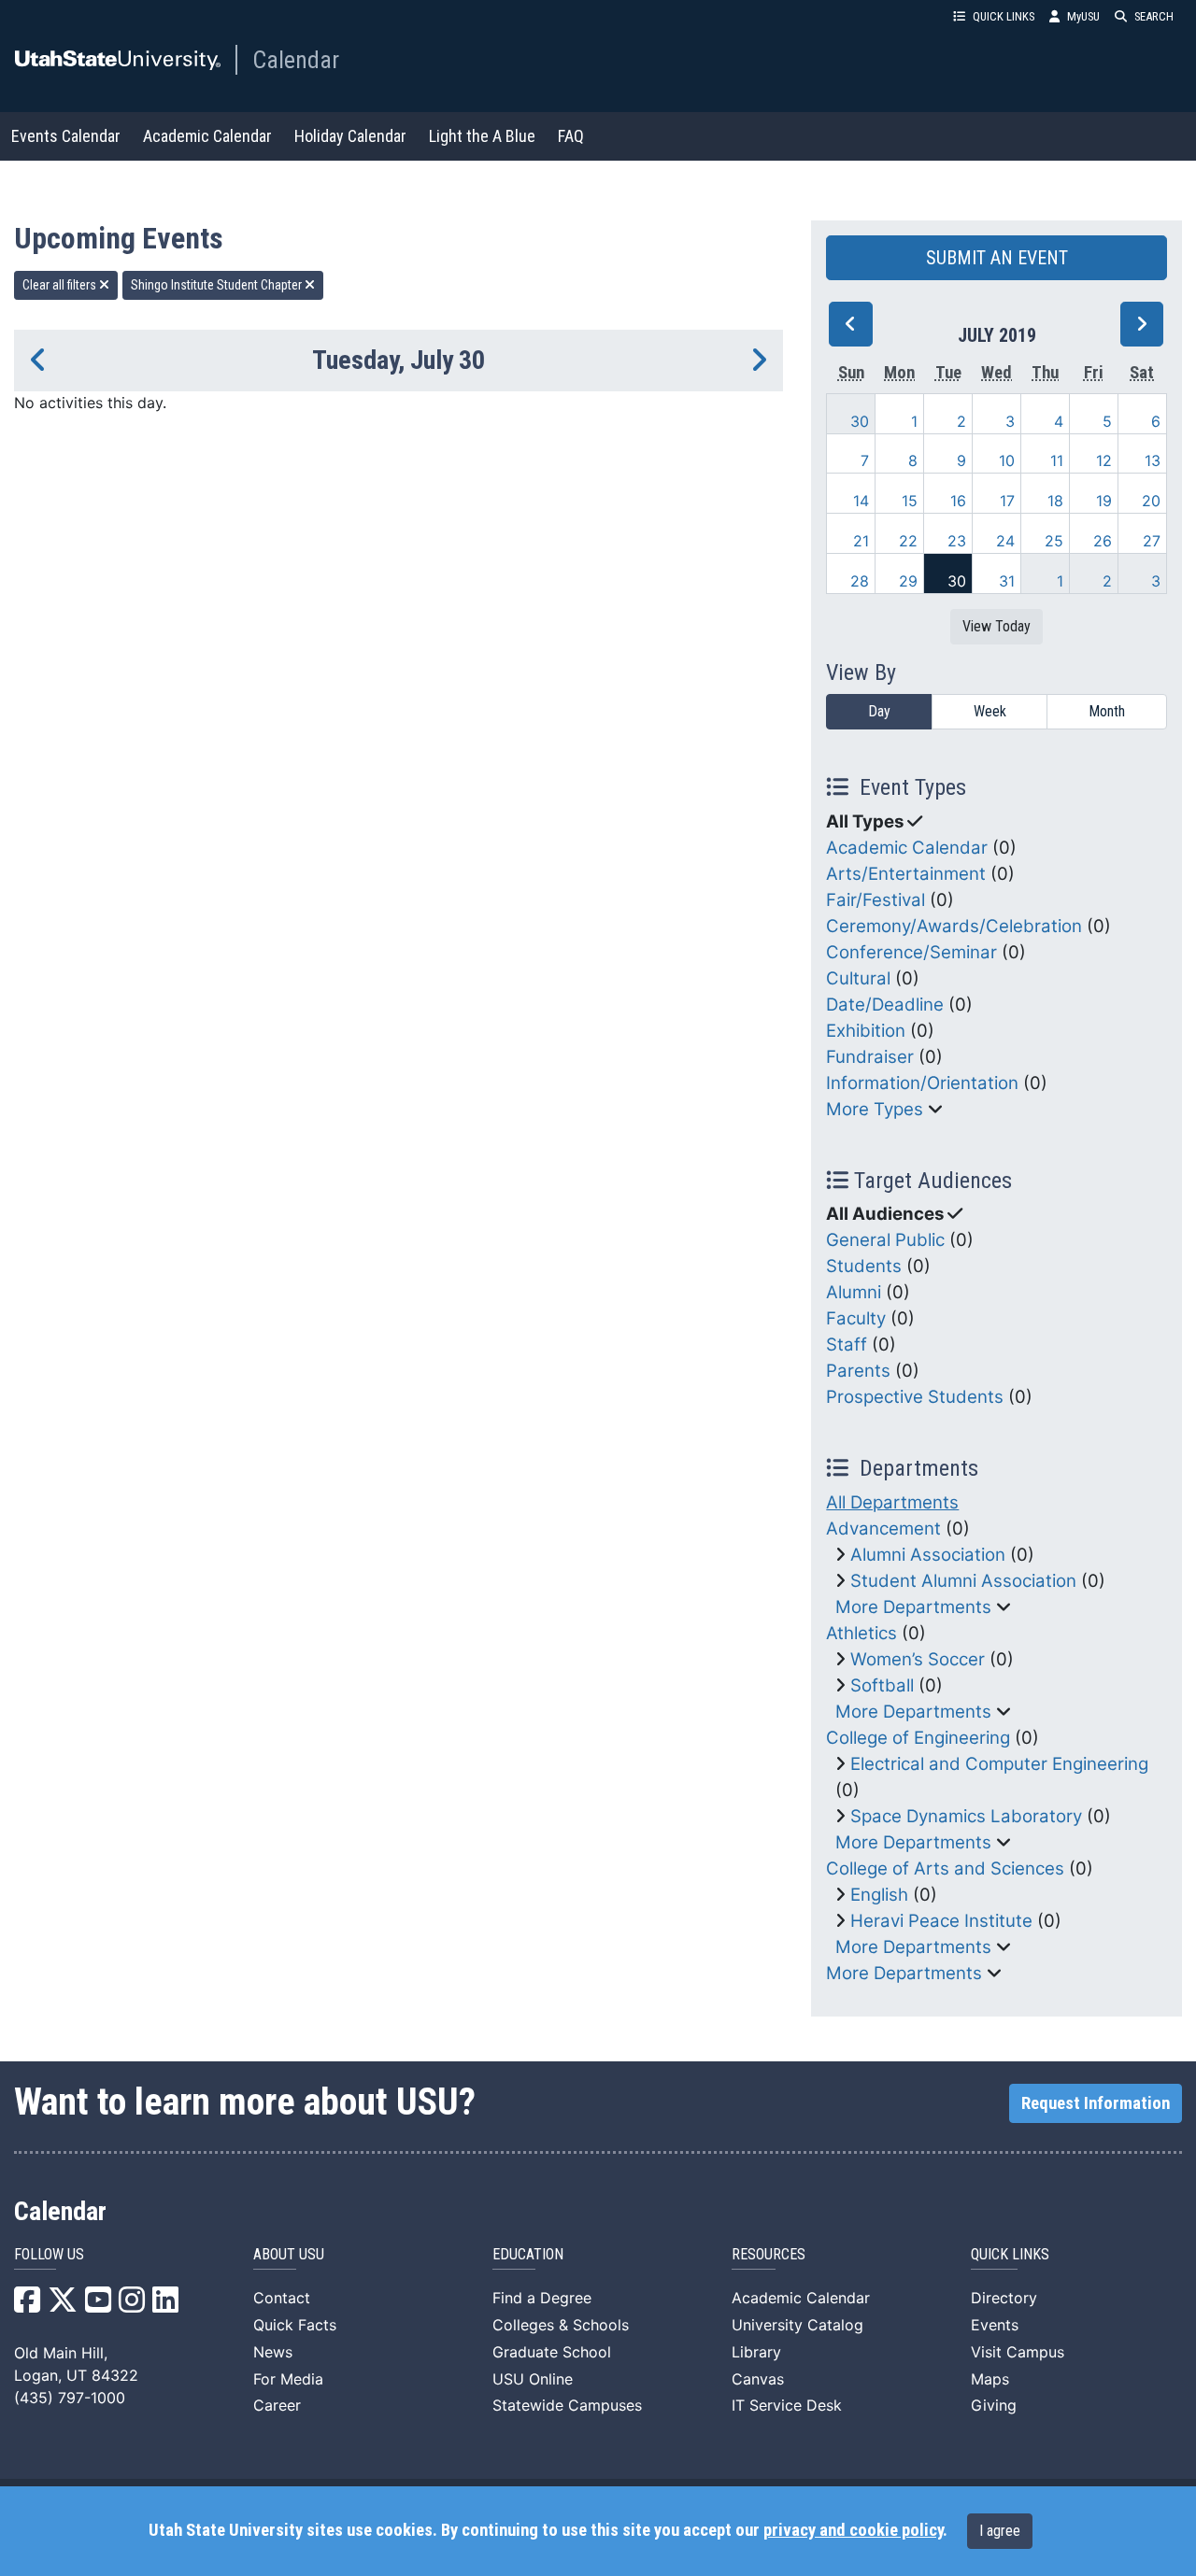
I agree (1000, 2531)
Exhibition (866, 1031)
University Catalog (797, 2325)
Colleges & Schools (561, 2325)
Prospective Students (915, 1397)
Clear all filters (61, 285)
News (273, 2352)
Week (990, 711)
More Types (875, 1109)
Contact (282, 2298)
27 (1152, 541)
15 (910, 501)
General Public (885, 1240)
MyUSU (1083, 16)
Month (1107, 711)
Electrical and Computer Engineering (999, 1764)
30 (860, 421)
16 (958, 501)
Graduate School (552, 2352)
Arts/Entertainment (906, 874)
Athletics (861, 1633)
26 (1103, 541)
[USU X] (63, 2305)
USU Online (533, 2379)
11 (1057, 460)
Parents (858, 1371)
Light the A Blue (482, 136)
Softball (882, 1685)
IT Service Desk (787, 2405)
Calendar (296, 60)
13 (1153, 460)
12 (1104, 460)
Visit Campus (1018, 2352)
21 (861, 541)
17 (1007, 501)
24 (1005, 541)
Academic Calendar (207, 136)
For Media (288, 2379)
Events (995, 2325)
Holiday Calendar (350, 136)
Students (864, 1266)
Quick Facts (295, 2325)
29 (908, 581)
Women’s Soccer (918, 1659)
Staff (847, 1345)
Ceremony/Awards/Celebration (954, 926)
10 (1007, 460)
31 (1007, 581)
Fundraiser (870, 1057)
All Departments (892, 1502)
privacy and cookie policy (853, 2530)
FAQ (571, 136)
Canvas (758, 2379)
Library (756, 2352)
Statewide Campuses (567, 2405)
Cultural (858, 978)
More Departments (913, 1607)
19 (1104, 501)
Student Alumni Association (963, 1581)
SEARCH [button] (1154, 16)
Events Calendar (66, 136)
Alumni (854, 1292)
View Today (997, 626)
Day (879, 711)
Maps (990, 2379)
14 (861, 501)
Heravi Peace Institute (941, 1921)
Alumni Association (928, 1555)
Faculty (856, 1318)
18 (1055, 501)
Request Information (1096, 2103)
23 (957, 541)
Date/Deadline (885, 1005)
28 (860, 581)
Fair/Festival (876, 900)
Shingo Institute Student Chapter (218, 285)
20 (1151, 501)
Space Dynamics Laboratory (966, 1816)
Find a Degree (542, 2298)
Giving (994, 2405)
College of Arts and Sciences (945, 1868)
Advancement (883, 1529)
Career (277, 2405)
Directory (1004, 2298)
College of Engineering (918, 1738)
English (879, 1895)
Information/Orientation (922, 1083)
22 (908, 541)
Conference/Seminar (911, 952)
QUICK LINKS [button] (1004, 16)
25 (1054, 541)
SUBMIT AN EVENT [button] (997, 258)
